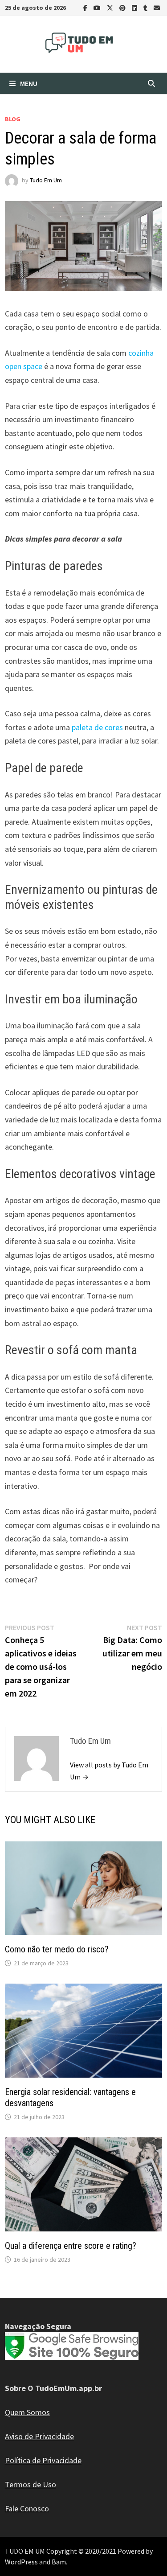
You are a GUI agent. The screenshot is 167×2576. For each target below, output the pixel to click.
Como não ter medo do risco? (57, 1949)
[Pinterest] (123, 7)
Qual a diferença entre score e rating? (71, 2246)
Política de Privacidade (43, 2460)
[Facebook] (86, 7)
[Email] (157, 7)
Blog (13, 119)
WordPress (21, 2562)
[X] (111, 7)
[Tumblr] (146, 7)
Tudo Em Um (46, 180)
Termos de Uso (31, 2484)
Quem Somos (27, 2412)
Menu (29, 83)
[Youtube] (98, 7)
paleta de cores (97, 727)
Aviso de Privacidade (39, 2436)
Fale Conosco (27, 2508)
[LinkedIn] (135, 7)
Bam (59, 2562)
